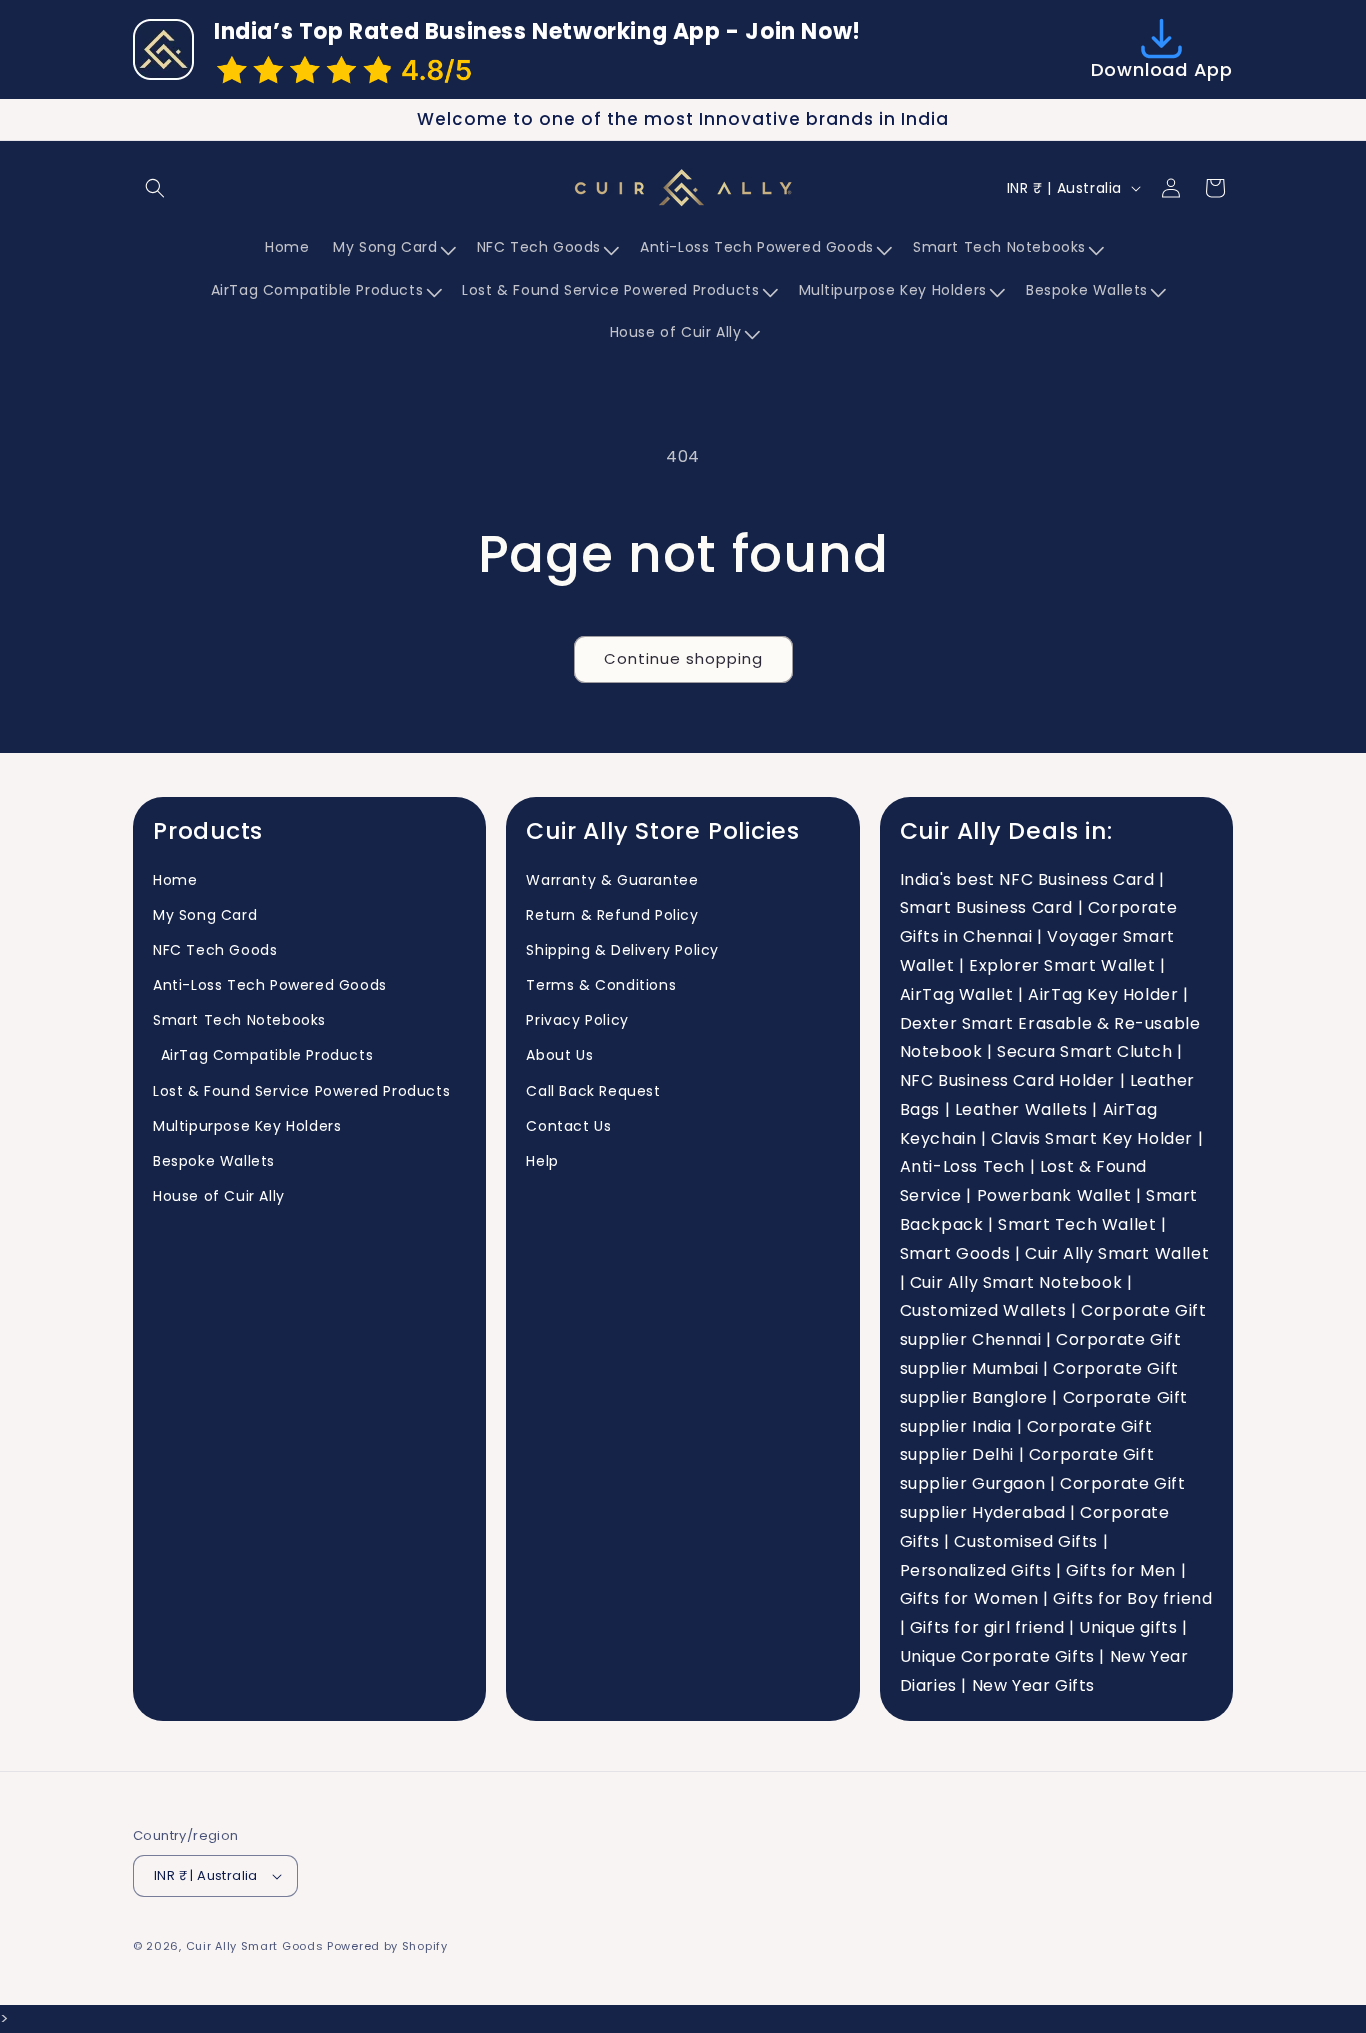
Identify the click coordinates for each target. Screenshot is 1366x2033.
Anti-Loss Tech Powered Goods (270, 985)
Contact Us (568, 1126)
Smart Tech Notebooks (239, 1020)
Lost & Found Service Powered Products (301, 1091)
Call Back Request (593, 1091)
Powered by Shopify (387, 1946)
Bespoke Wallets (214, 1161)
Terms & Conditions (601, 985)
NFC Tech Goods (215, 950)
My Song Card (205, 915)
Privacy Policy (577, 1020)
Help (542, 1161)
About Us (559, 1056)
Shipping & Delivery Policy (622, 950)
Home (175, 880)
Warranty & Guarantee (612, 880)
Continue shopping (683, 658)
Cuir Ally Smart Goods (255, 1946)
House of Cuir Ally (219, 1196)
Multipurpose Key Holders (247, 1126)
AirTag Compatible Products (263, 1056)
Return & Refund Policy (612, 915)
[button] (155, 188)
